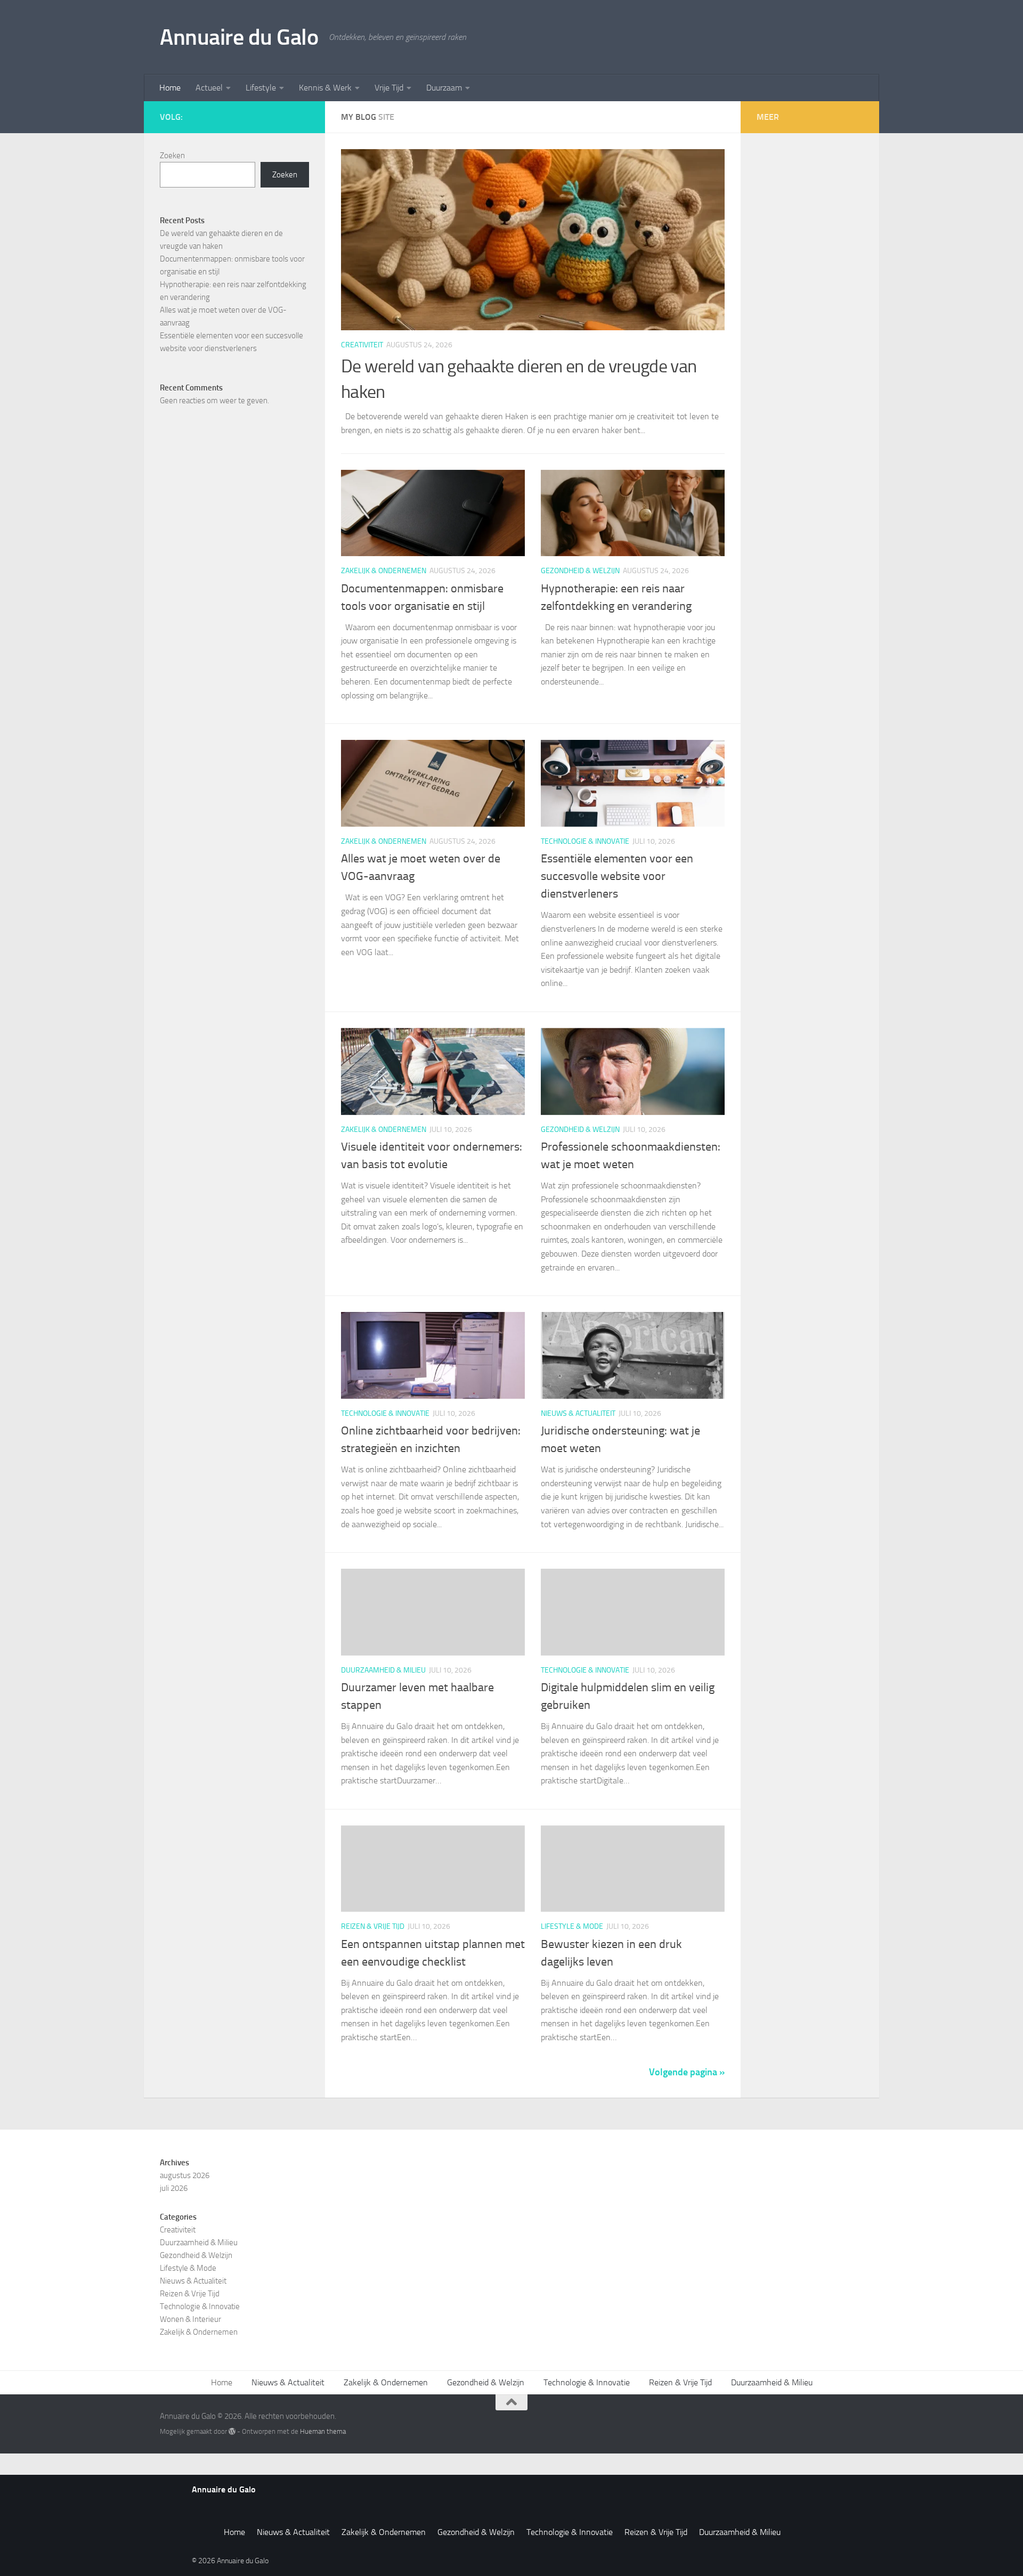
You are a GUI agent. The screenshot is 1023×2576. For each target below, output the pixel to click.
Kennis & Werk (325, 88)
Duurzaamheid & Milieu (383, 1670)
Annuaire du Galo (239, 37)
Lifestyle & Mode (572, 1926)
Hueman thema (323, 2431)
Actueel (209, 88)
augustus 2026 (185, 2175)
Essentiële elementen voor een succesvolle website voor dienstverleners (617, 876)
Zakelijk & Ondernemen (384, 571)
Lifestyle (261, 88)
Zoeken (172, 156)
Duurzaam (444, 88)
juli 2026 (174, 2188)
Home (170, 88)
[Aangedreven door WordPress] (232, 2431)
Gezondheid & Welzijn (580, 571)
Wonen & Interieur (190, 2319)
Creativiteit (362, 345)
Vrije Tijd (389, 88)
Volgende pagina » (687, 2072)
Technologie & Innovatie (585, 841)
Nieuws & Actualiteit (578, 1413)
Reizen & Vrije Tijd (373, 1926)
